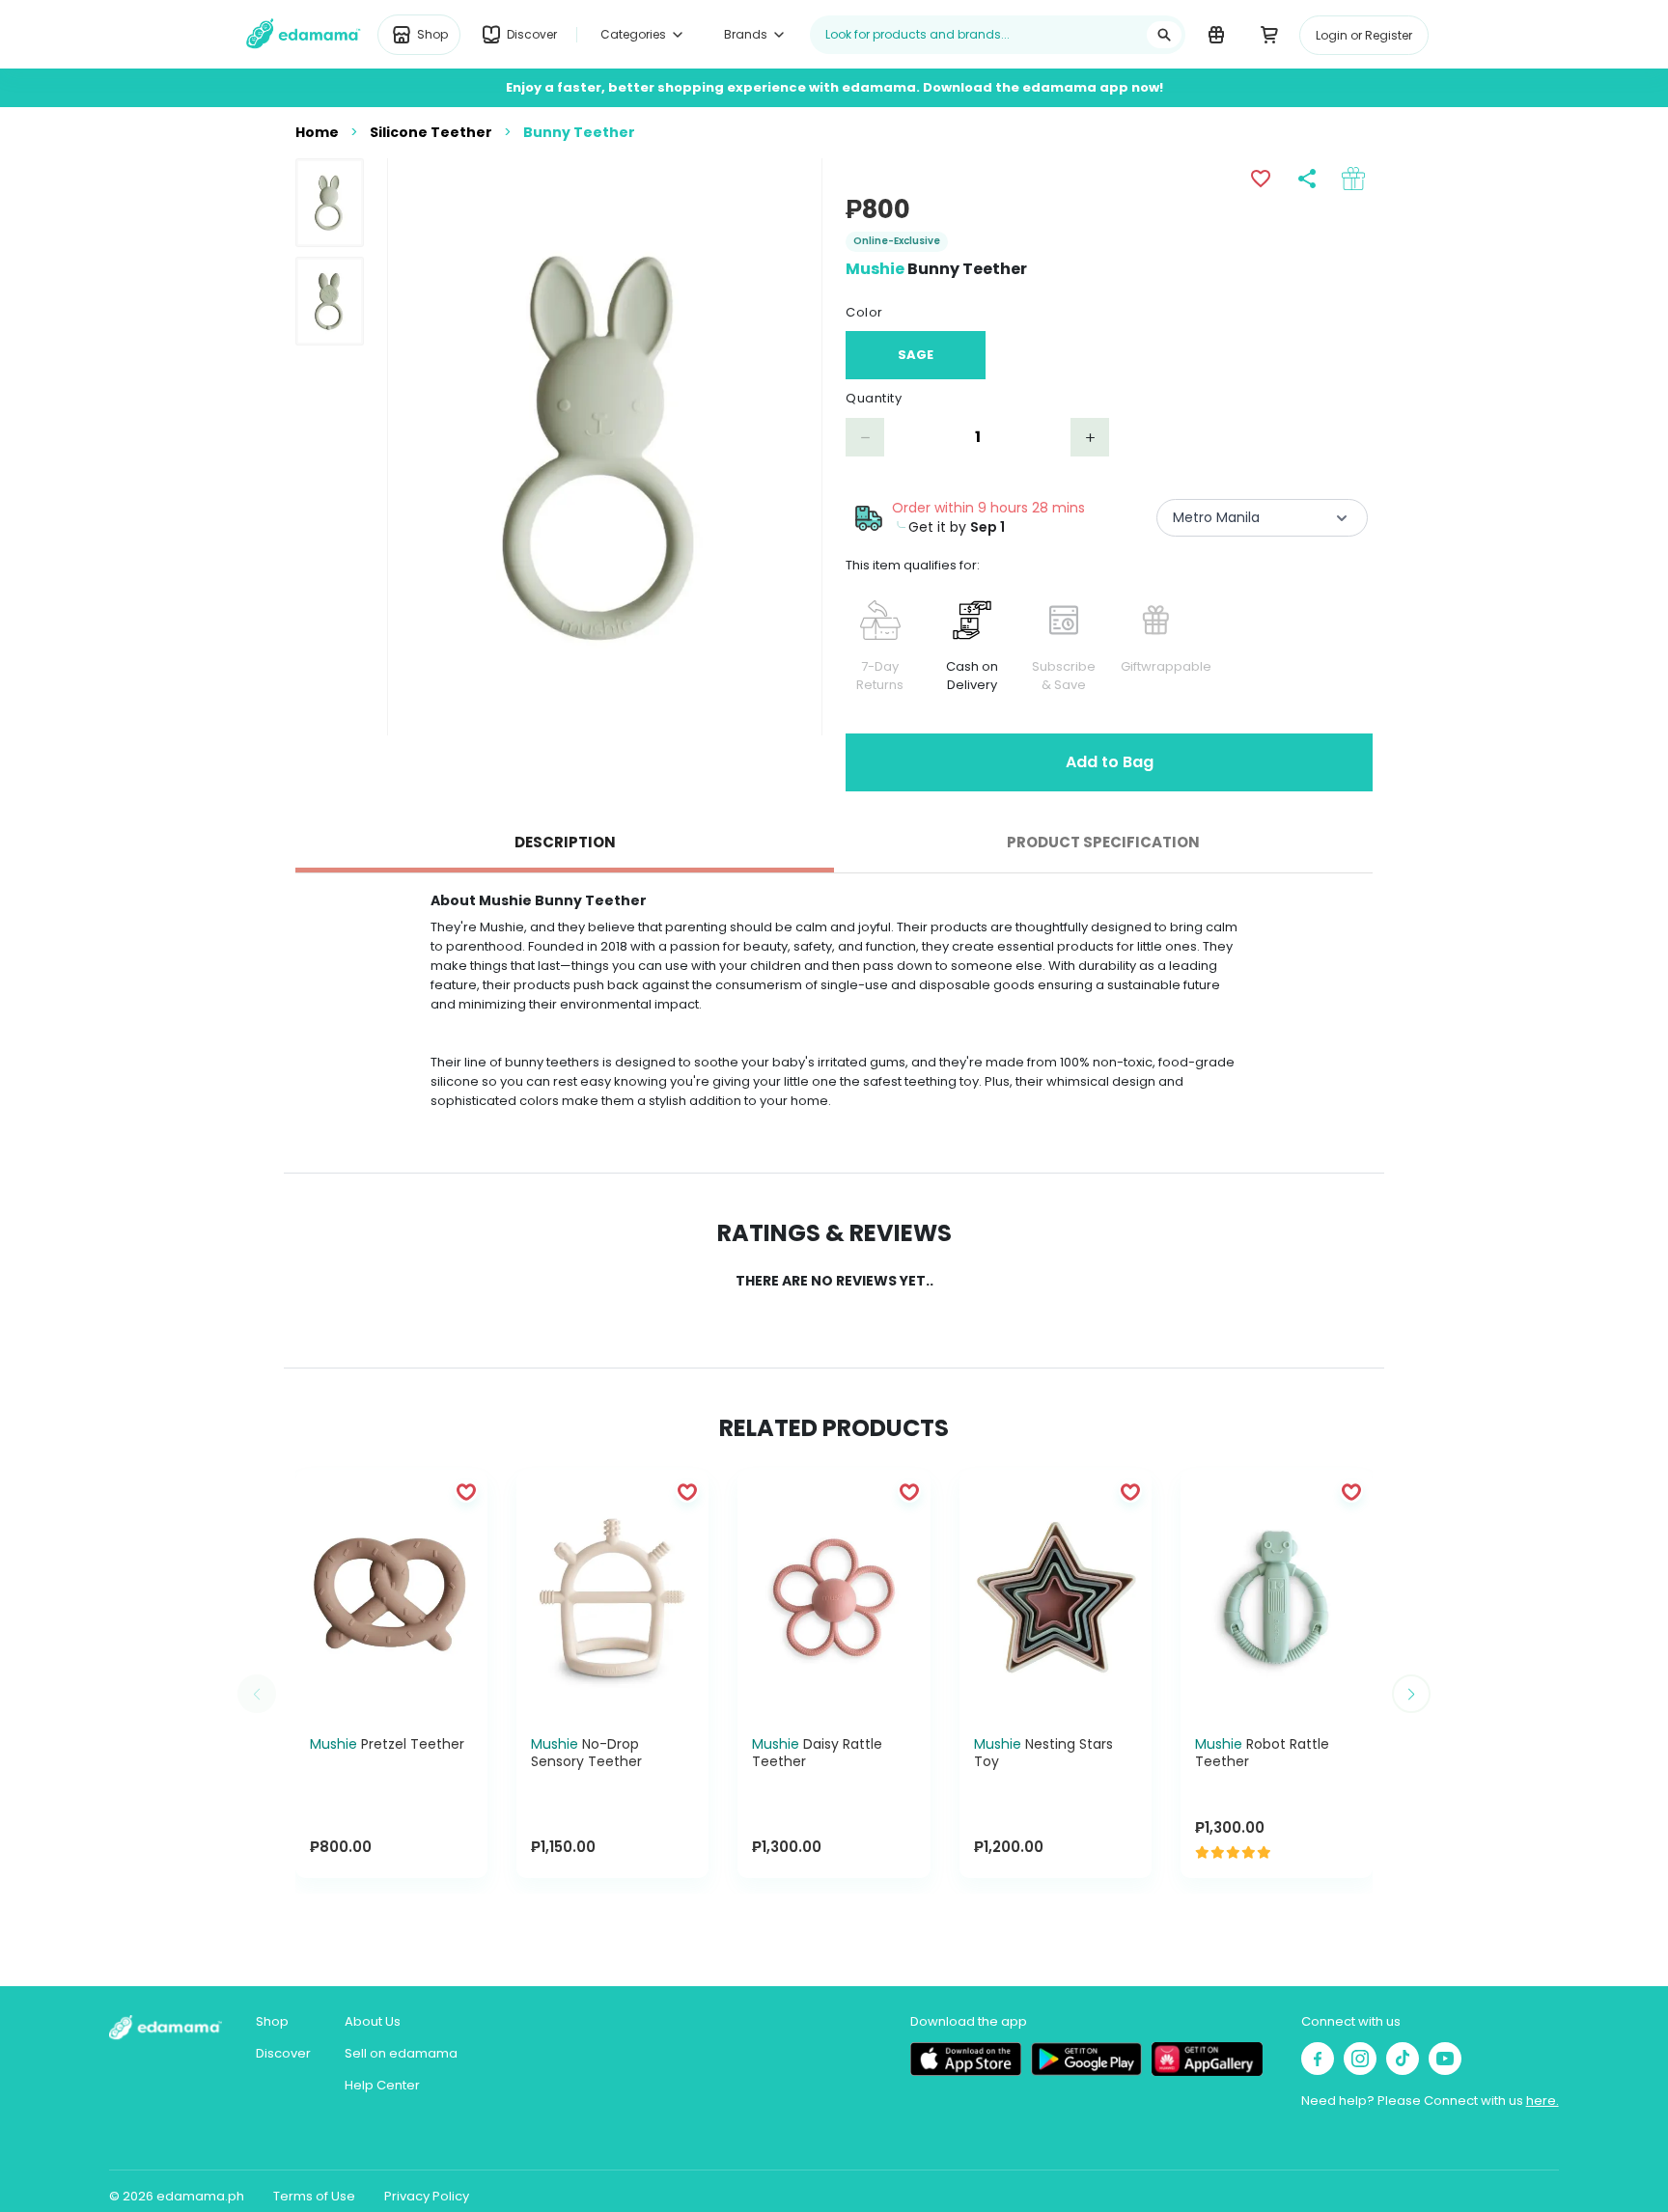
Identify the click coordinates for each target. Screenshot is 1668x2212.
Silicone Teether (431, 132)
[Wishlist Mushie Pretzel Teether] (466, 1491)
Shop (272, 2021)
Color (864, 312)
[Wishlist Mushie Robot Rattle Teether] (1351, 1491)
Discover (283, 2053)
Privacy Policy (427, 2196)
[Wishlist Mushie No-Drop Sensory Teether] (687, 1491)
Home (317, 132)
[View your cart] (1269, 34)
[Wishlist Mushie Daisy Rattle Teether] (909, 1491)
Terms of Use (314, 2196)
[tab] (565, 843)
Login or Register (1364, 35)
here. (1543, 2101)
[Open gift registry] (1216, 34)
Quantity (874, 398)
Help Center (382, 2085)
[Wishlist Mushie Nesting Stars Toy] (1130, 1491)
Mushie (875, 269)
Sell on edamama (401, 2053)
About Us (373, 2021)
